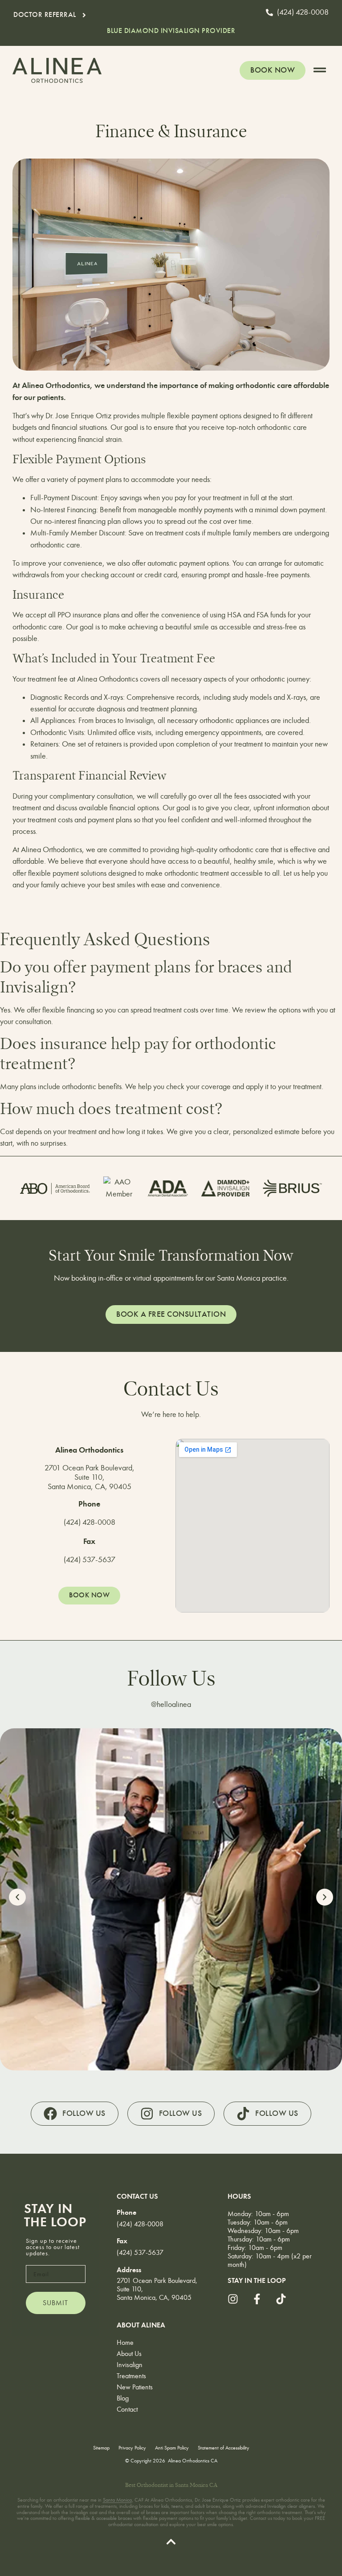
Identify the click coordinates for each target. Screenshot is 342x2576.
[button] (171, 31)
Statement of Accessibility (224, 2448)
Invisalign (130, 2365)
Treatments (131, 2376)
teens (177, 2506)
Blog (123, 2398)
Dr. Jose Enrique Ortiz (78, 416)
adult (200, 2506)
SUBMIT (55, 2303)
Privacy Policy (132, 2448)
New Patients (135, 2387)
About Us (129, 2354)
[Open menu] (320, 70)
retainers (109, 744)
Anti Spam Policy (172, 2448)
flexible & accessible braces (104, 2518)
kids (165, 2506)
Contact (127, 2409)
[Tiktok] (281, 2299)
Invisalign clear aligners (291, 2506)
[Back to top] (171, 2542)
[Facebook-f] (257, 2299)
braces (153, 2512)
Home (125, 2342)
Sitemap (101, 2448)
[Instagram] (233, 2299)
